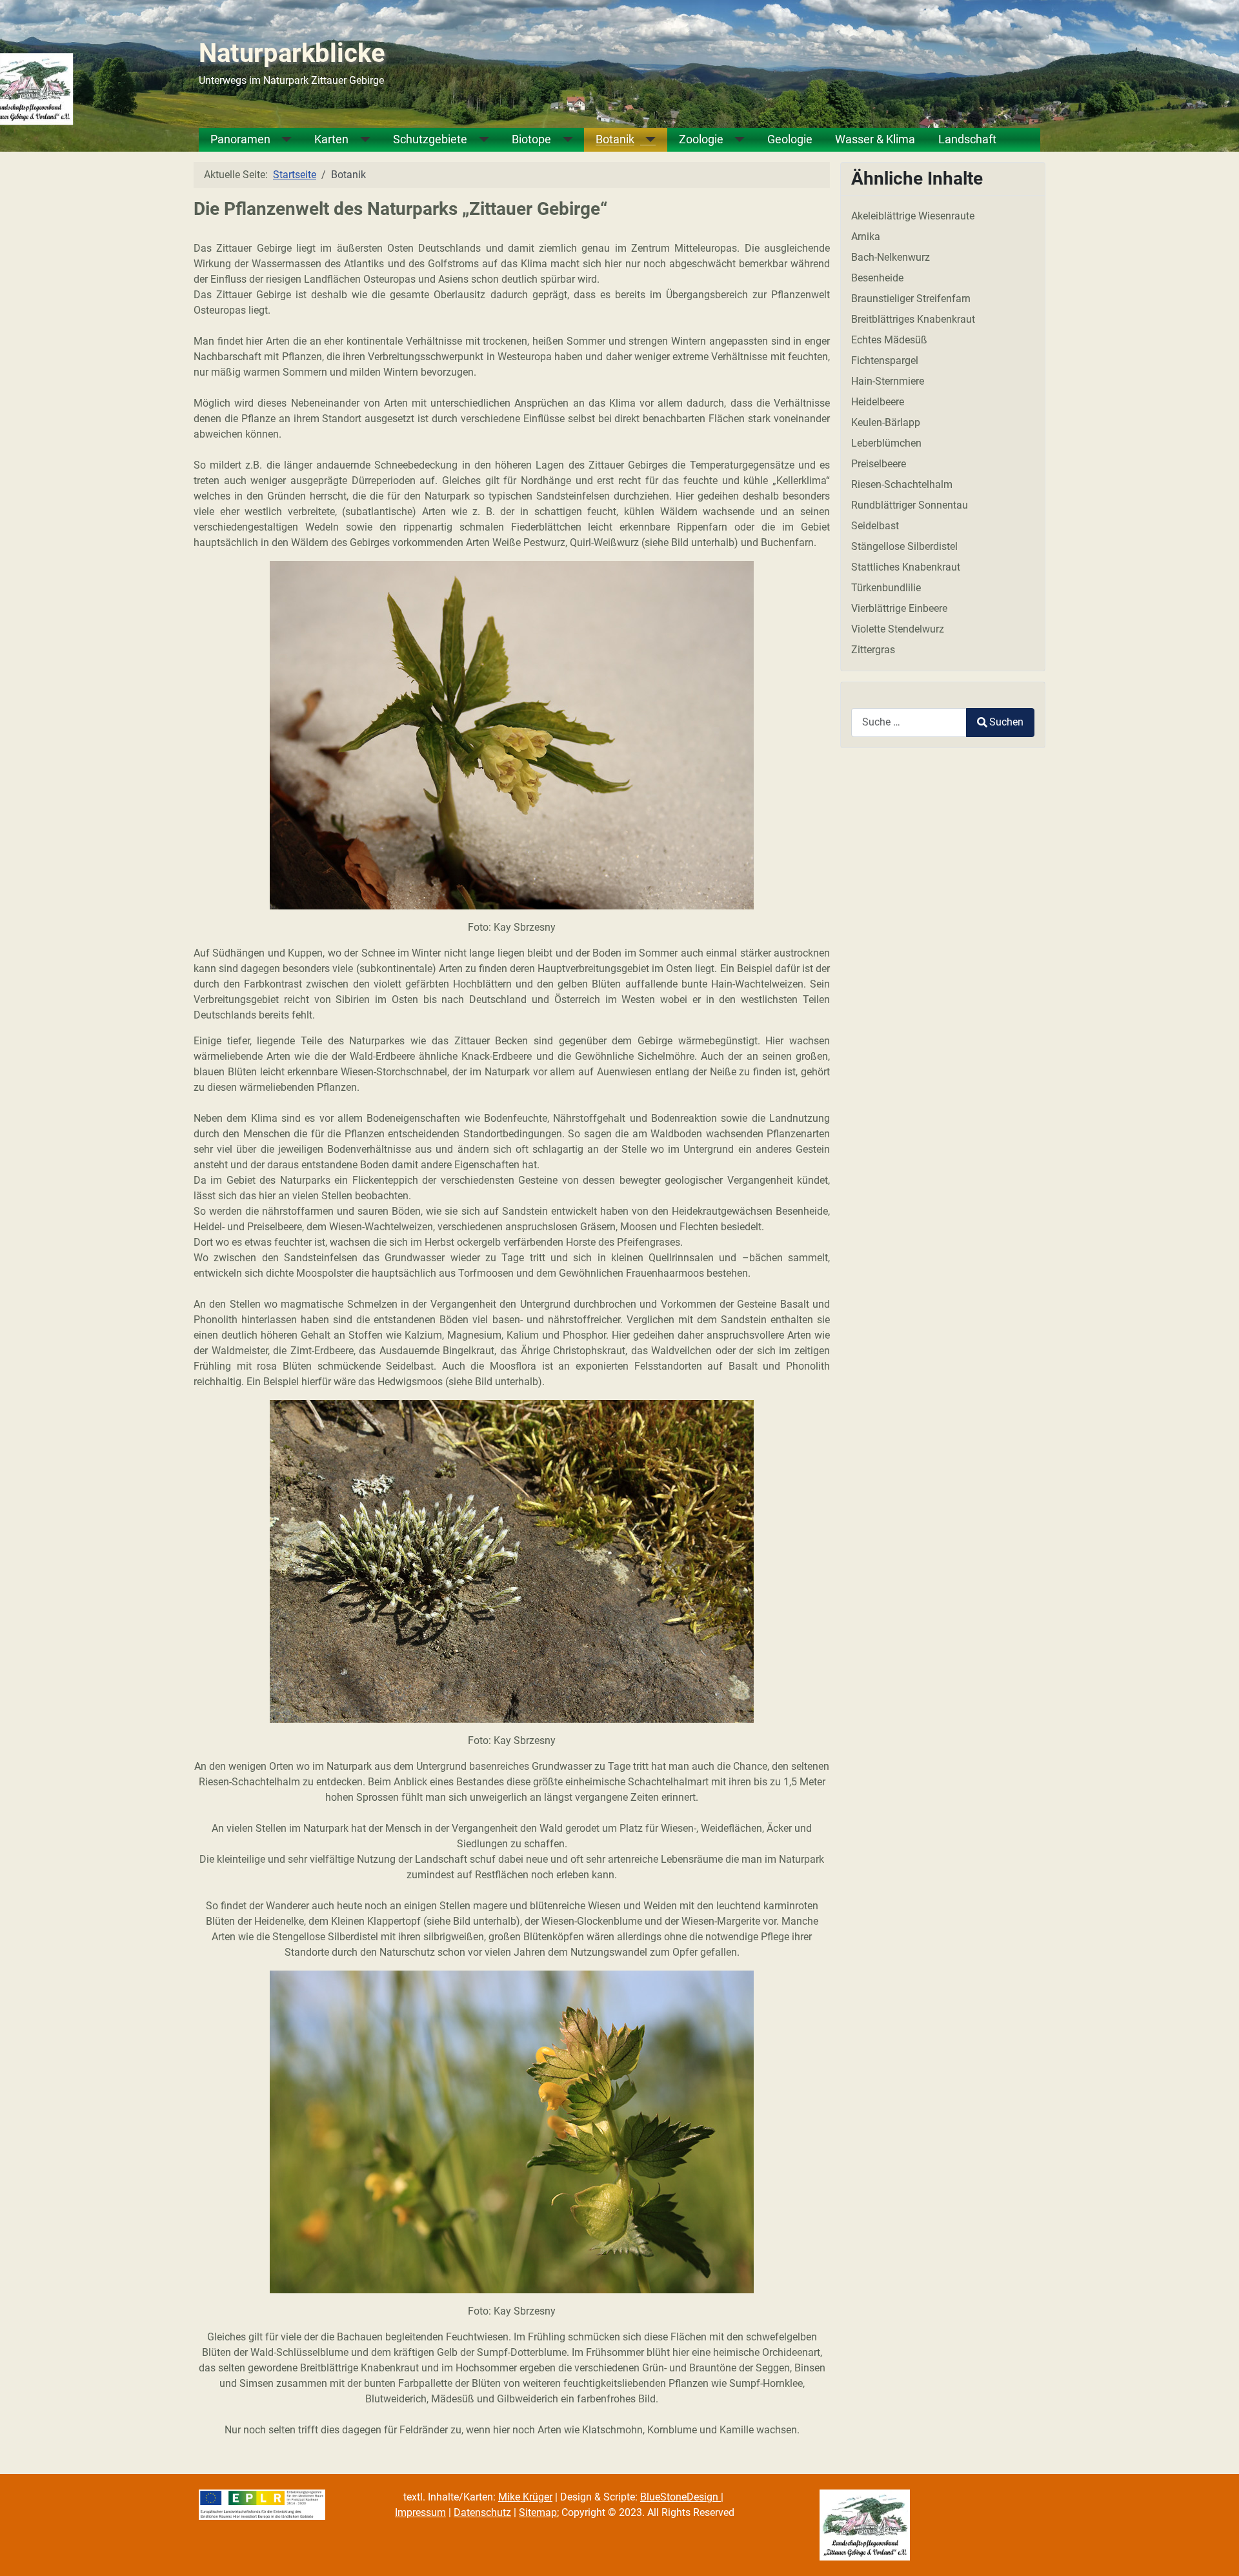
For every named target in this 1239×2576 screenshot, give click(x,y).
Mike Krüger (525, 2497)
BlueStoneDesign (680, 2497)
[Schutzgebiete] (478, 140)
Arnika (866, 237)
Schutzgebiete (430, 140)
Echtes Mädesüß (889, 340)
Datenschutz (482, 2512)
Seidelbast (875, 526)
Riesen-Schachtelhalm (902, 484)
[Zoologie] (734, 140)
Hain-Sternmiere (888, 381)
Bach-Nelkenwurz (891, 257)
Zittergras (873, 650)
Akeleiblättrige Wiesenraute (913, 216)
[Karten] (359, 140)
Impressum (420, 2512)
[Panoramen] (281, 140)
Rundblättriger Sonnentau (910, 505)
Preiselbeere (879, 464)
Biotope (531, 140)
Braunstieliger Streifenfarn (911, 299)
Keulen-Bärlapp (886, 422)
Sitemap (538, 2512)
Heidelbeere (878, 402)
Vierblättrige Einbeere (899, 608)
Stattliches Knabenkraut (906, 567)
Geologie (790, 140)
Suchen (1006, 722)
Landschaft (967, 140)
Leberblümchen (886, 443)
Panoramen (240, 140)
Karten (331, 140)
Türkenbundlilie (886, 588)
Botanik (615, 140)
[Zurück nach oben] (1216, 2552)
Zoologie (701, 140)
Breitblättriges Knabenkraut (913, 319)
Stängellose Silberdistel (904, 546)
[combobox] (909, 723)
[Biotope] (562, 140)
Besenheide (877, 278)
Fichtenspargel (885, 360)
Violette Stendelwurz (898, 629)
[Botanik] (645, 140)
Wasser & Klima (875, 140)
